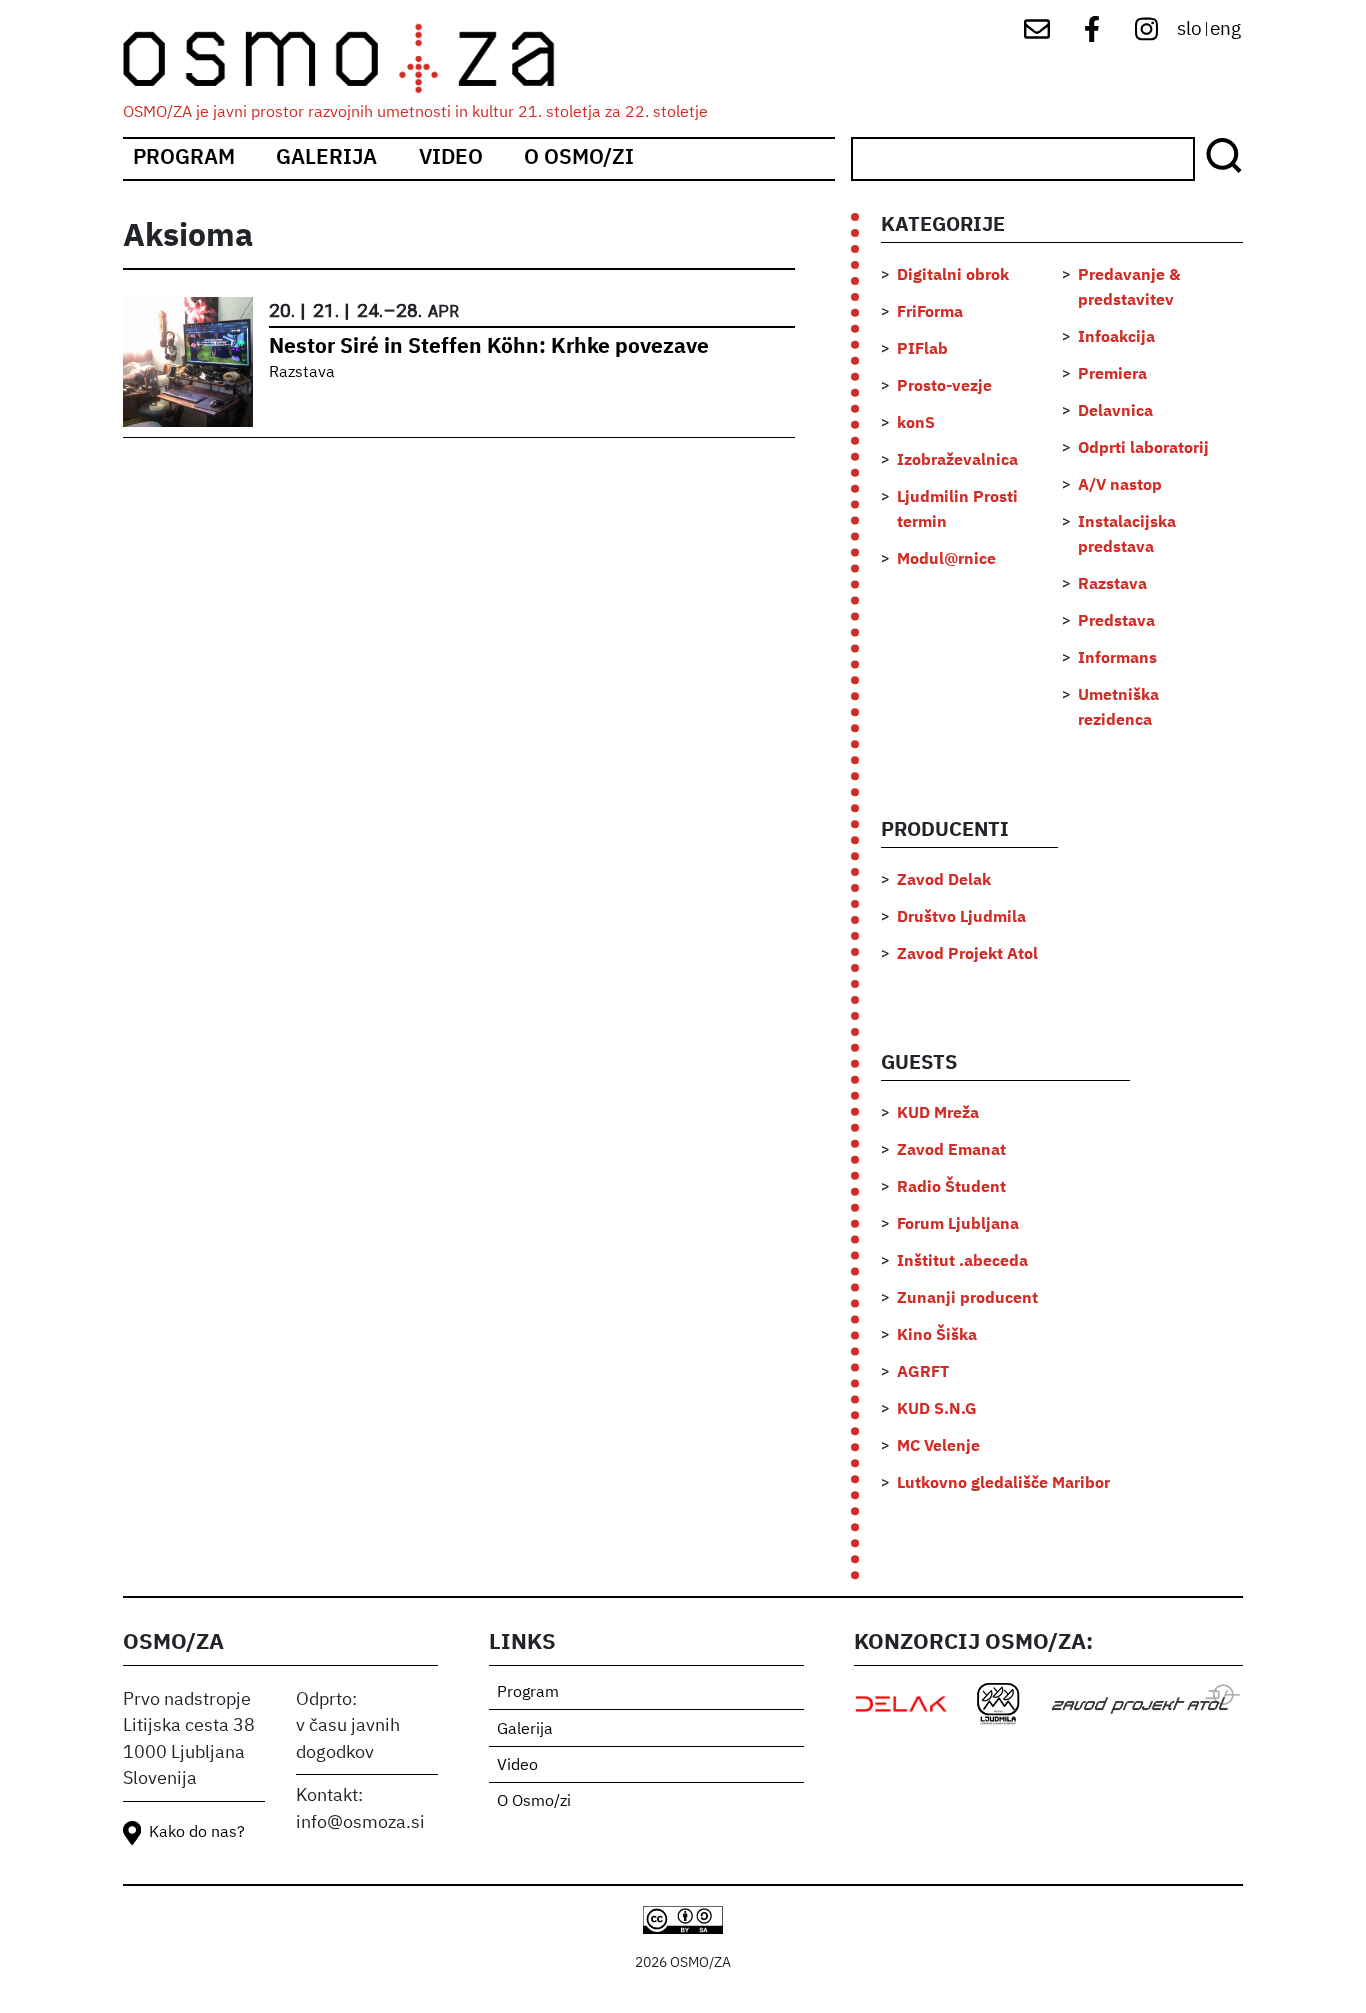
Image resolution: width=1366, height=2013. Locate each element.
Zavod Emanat (951, 1151)
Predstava (1116, 622)
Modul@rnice (946, 560)
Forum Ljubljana (958, 1225)
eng (1225, 29)
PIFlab (922, 350)
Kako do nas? (197, 1833)
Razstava (302, 373)
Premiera (1112, 375)
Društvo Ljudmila (961, 918)
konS (916, 424)
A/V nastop (1120, 486)
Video (451, 158)
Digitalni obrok (953, 276)
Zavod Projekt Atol (967, 955)
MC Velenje (938, 1447)
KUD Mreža (938, 1114)
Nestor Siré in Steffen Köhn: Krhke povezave (489, 347)
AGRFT (923, 1373)
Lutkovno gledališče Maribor (1003, 1484)
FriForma (930, 313)
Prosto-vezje (944, 387)
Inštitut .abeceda (962, 1262)
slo (1189, 29)
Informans (1117, 659)
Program (184, 158)
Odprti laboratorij (1143, 449)
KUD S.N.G (937, 1410)
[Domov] (356, 58)
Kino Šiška (937, 1336)
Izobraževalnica (957, 461)
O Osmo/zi (579, 158)
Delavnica (1115, 412)
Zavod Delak (944, 881)
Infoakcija (1116, 338)
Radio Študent (951, 1188)
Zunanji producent (967, 1299)
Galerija (326, 158)
